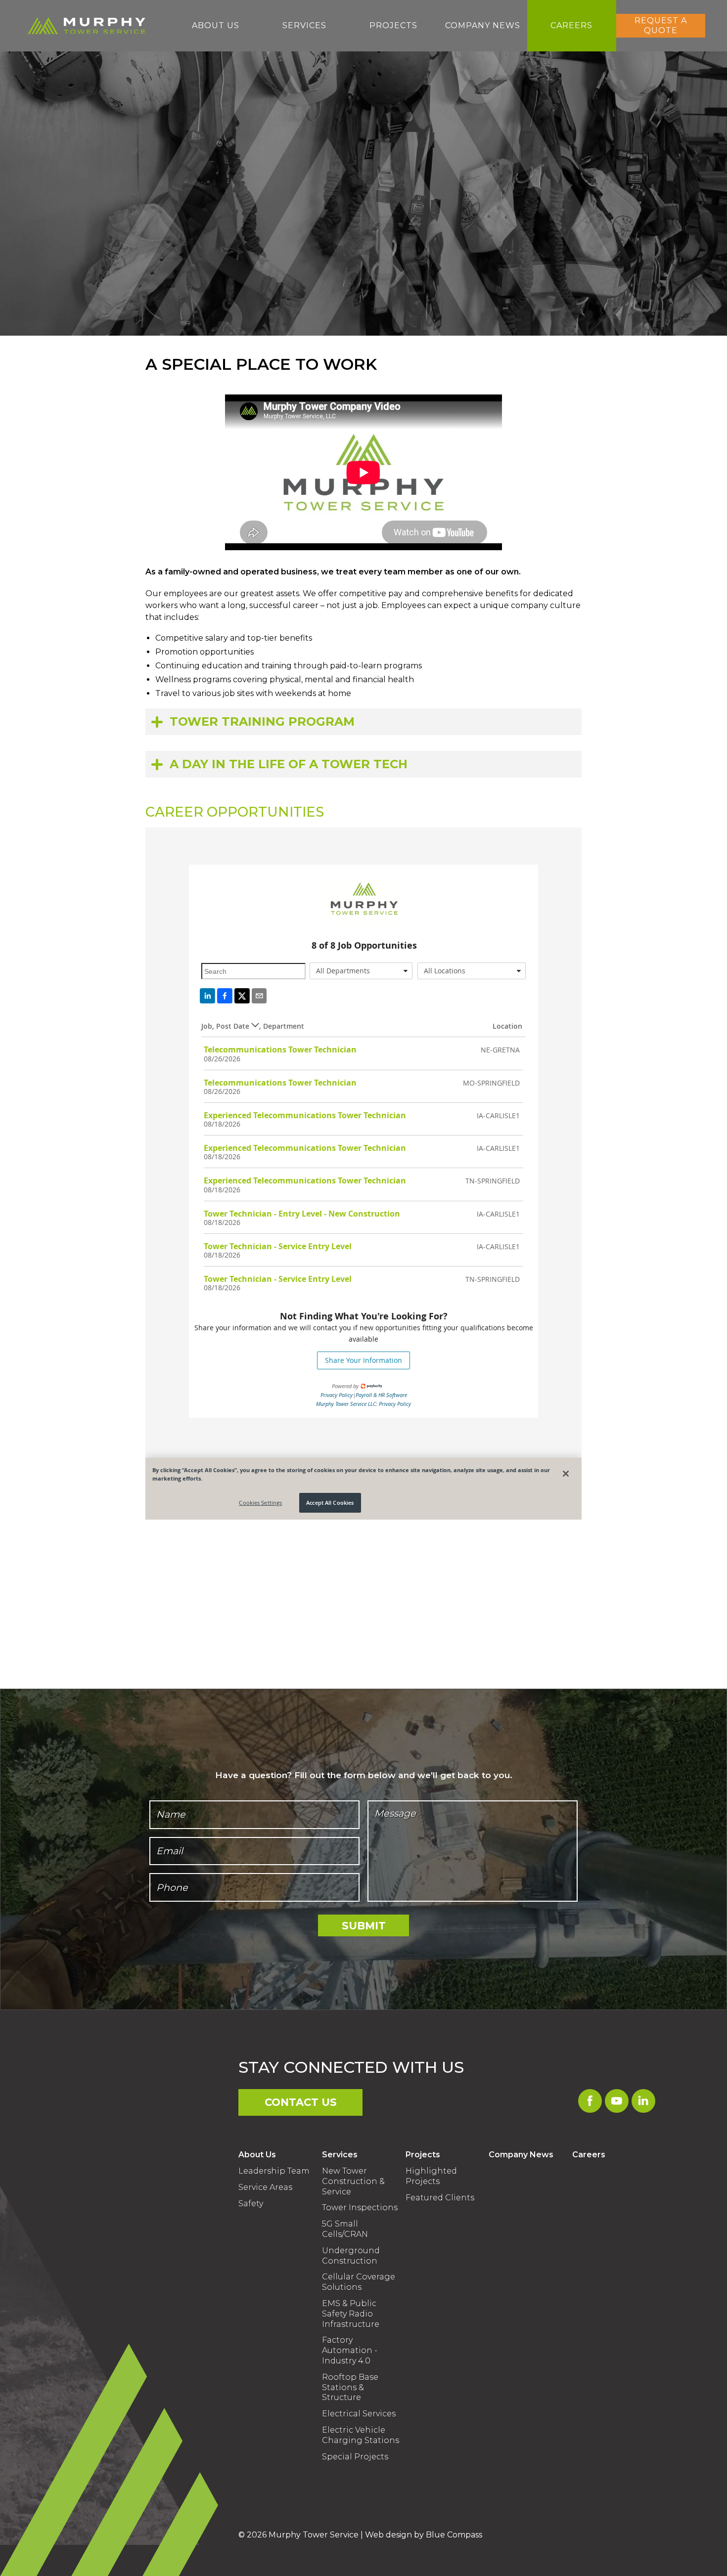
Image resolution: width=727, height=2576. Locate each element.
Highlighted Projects (431, 2176)
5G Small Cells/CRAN (345, 2229)
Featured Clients (440, 2198)
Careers (589, 2155)
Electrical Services (359, 2414)
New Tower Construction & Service (353, 2181)
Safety (251, 2204)
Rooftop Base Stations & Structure (350, 2387)
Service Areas (265, 2187)
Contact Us (301, 2102)
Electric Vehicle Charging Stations (361, 2435)
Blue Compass (454, 2535)
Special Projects (355, 2457)
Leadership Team (274, 2171)
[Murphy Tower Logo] (84, 26)
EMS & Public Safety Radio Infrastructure (351, 2314)
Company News (521, 2155)
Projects (423, 2155)
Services (340, 2155)
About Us (257, 2155)
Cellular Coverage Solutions (359, 2282)
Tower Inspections (360, 2207)
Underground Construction (351, 2256)
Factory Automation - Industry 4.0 (350, 2350)
